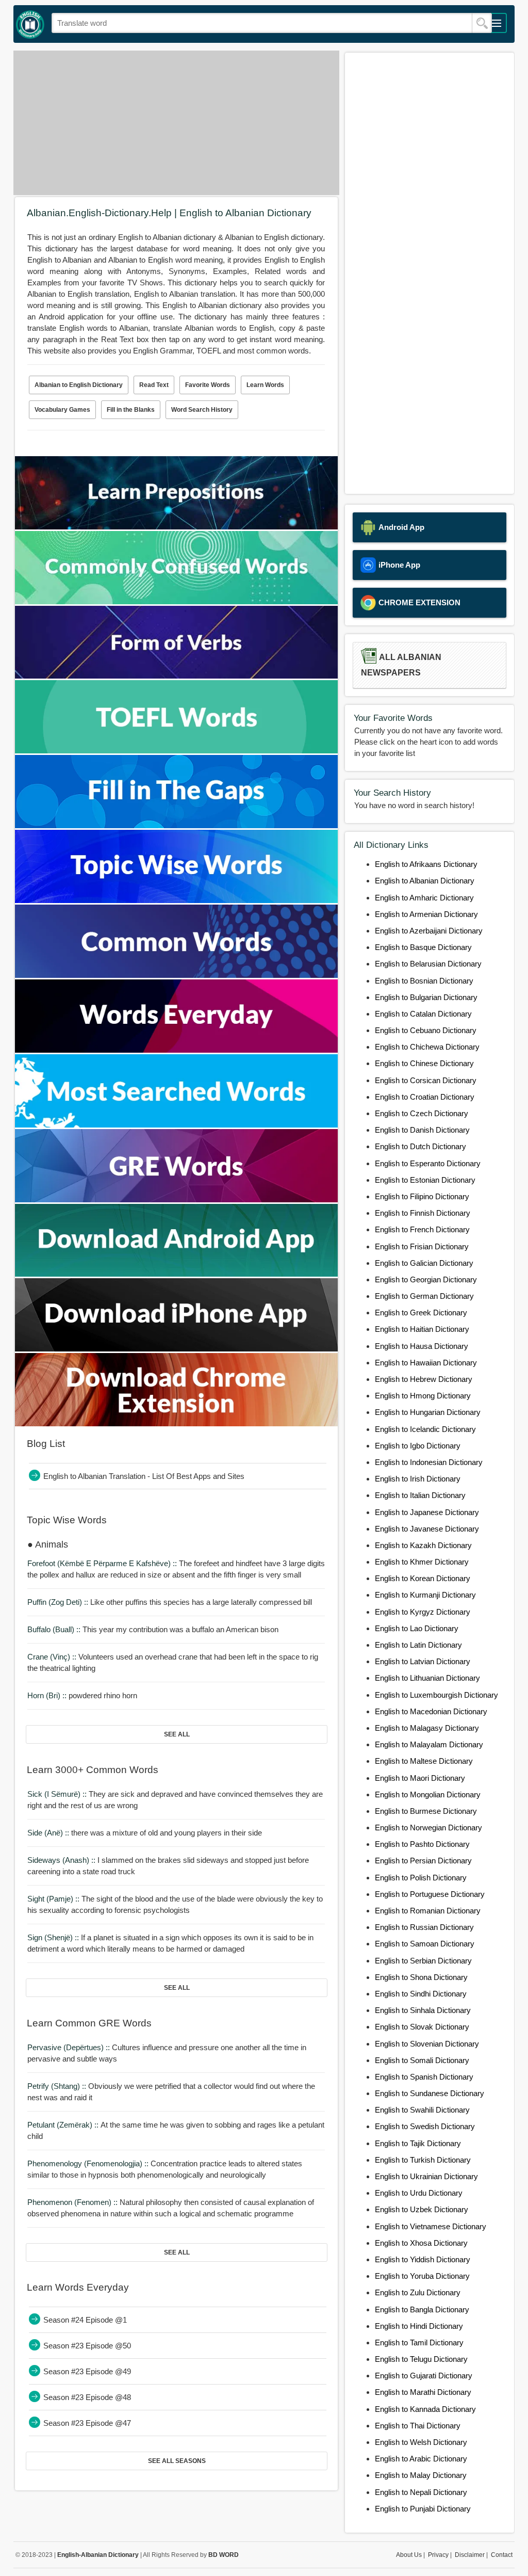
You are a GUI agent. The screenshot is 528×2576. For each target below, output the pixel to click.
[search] (482, 23)
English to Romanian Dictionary (428, 1911)
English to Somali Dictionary (422, 2060)
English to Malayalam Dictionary (429, 1744)
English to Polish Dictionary (421, 1878)
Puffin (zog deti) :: (59, 1602)
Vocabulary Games (62, 410)
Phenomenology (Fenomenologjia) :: (89, 2163)
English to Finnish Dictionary (423, 1213)
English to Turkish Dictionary (423, 2160)
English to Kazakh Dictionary (423, 1545)
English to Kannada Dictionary (425, 2409)
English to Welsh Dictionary (421, 2442)
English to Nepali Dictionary (421, 2492)
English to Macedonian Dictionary (431, 1711)
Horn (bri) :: (48, 1695)
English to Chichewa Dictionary (427, 1047)
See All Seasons (177, 2461)
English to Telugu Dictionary (421, 2359)
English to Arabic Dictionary (421, 2459)
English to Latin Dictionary (418, 1645)
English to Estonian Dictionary (425, 1180)
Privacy (438, 2555)
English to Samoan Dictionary (425, 1944)
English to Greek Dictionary (421, 1313)
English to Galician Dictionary (424, 1263)
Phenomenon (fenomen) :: (73, 2202)
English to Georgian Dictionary (426, 1279)
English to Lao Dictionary (417, 1628)
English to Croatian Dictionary (425, 1097)
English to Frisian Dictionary (422, 1246)
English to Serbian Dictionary (423, 1961)
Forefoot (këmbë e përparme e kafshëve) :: (103, 1563)
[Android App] (176, 1274)
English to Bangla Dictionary (422, 2309)
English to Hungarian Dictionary (428, 1412)
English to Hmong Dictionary (423, 1396)
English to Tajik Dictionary (418, 2143)
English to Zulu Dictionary (418, 2292)
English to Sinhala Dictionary (423, 2010)
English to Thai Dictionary (418, 2426)
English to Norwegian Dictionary (428, 1828)
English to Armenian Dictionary (426, 914)
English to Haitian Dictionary (422, 1329)
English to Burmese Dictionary (426, 1811)
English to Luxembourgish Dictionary (436, 1695)
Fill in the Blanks (131, 410)
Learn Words (265, 385)
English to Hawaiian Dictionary (426, 1363)
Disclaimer (470, 2555)
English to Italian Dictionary (420, 1495)
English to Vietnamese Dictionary (431, 2226)
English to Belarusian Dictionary (428, 964)
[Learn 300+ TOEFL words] (176, 751)
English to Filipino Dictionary (422, 1196)
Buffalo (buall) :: (55, 1629)
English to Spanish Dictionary (424, 2077)
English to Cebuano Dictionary (426, 1030)
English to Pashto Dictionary (422, 1844)
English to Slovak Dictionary (422, 2027)
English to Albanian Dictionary (425, 881)
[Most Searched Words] (176, 1125)
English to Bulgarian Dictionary (426, 997)
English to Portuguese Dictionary (430, 1894)
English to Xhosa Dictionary (421, 2243)
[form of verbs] (176, 676)
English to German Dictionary (424, 1296)
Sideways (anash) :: (62, 1860)
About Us (409, 2555)
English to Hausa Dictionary (422, 1346)
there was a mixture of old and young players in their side (145, 1833)
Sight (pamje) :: (54, 1899)
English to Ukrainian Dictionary (426, 2176)
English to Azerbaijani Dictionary (429, 931)
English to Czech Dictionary (422, 1113)
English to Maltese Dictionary (424, 1761)
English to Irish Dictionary (418, 1479)
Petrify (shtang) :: (58, 2086)
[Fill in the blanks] (176, 825)
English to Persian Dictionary (423, 1861)
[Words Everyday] (176, 1050)
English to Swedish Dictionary (425, 2126)
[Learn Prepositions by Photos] (176, 527)
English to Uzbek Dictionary (422, 2209)
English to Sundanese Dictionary (430, 2093)
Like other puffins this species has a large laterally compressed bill (170, 1602)
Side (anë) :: (49, 1833)
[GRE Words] (176, 1200)
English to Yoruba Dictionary (422, 2276)
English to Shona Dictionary (421, 1977)
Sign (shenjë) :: (54, 1937)
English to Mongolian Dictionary (428, 1794)
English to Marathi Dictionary (423, 2392)
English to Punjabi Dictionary (423, 2509)
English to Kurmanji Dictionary (425, 1595)
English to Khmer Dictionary (422, 1562)
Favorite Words (208, 385)
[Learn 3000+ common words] (176, 975)
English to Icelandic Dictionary (425, 1429)
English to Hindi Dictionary (419, 2326)
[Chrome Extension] (176, 1423)
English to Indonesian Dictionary (429, 1462)
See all (177, 1734)
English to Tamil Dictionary (419, 2342)
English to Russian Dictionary (424, 1927)
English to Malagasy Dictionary (427, 1728)
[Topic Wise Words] (176, 900)
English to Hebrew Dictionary (424, 1379)
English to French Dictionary (422, 1229)
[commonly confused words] (176, 601)
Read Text (154, 385)
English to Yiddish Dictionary (423, 2259)
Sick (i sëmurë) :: (58, 1794)
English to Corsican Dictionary (426, 1080)
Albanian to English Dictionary (79, 385)
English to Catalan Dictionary (423, 1014)
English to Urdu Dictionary (419, 2193)
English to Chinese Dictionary (424, 1063)
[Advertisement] (176, 123)
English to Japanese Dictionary (427, 1512)
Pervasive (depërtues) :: (70, 2047)
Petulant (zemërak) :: (64, 2125)
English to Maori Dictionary (420, 1778)
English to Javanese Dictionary (427, 1529)
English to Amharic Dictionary (424, 898)
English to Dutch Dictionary (420, 1146)
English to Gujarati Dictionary (424, 2376)
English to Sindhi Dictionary (421, 1994)
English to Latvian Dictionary (423, 1661)
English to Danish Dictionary (422, 1130)
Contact (502, 2555)
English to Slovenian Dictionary (427, 2044)
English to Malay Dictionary (421, 2475)
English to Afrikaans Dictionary (426, 864)
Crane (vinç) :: (53, 1657)
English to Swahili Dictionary (422, 2110)
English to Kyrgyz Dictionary (423, 1612)
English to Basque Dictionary (423, 947)
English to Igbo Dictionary (418, 1446)
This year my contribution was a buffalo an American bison (153, 1629)
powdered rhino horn (82, 1695)
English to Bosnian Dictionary (424, 981)
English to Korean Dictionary (423, 1578)
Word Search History (202, 410)
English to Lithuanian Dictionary (427, 1678)
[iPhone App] (176, 1349)
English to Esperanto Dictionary (428, 1163)
